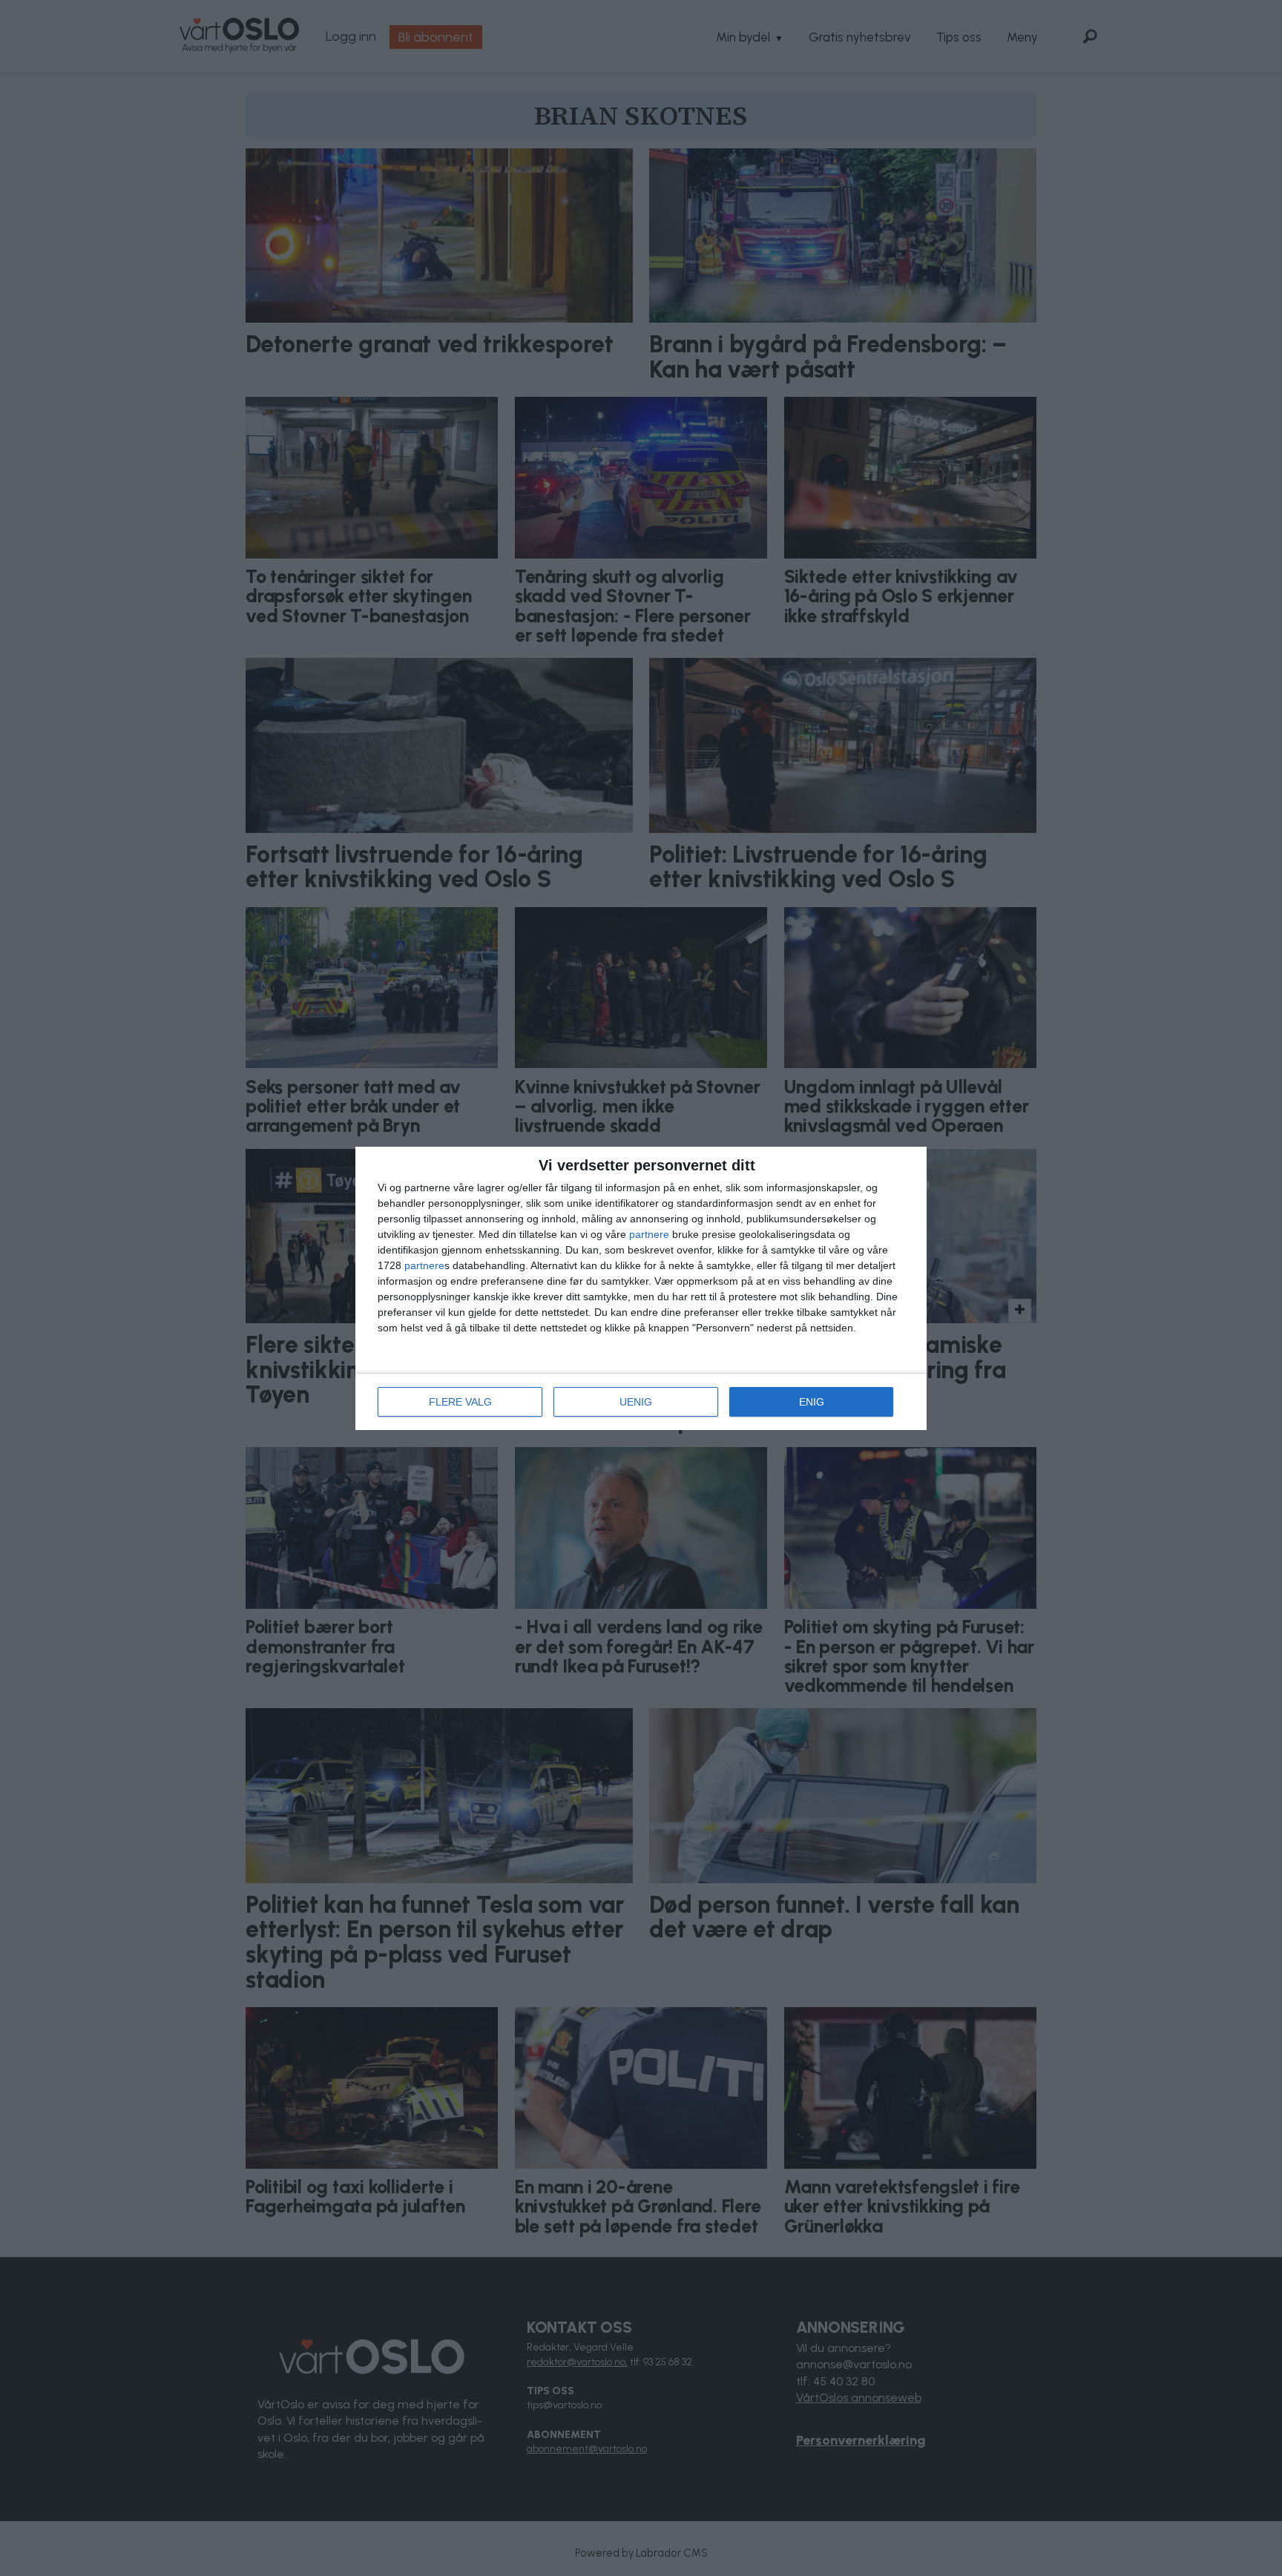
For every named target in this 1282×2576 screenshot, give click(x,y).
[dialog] (641, 1288)
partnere (649, 1234)
